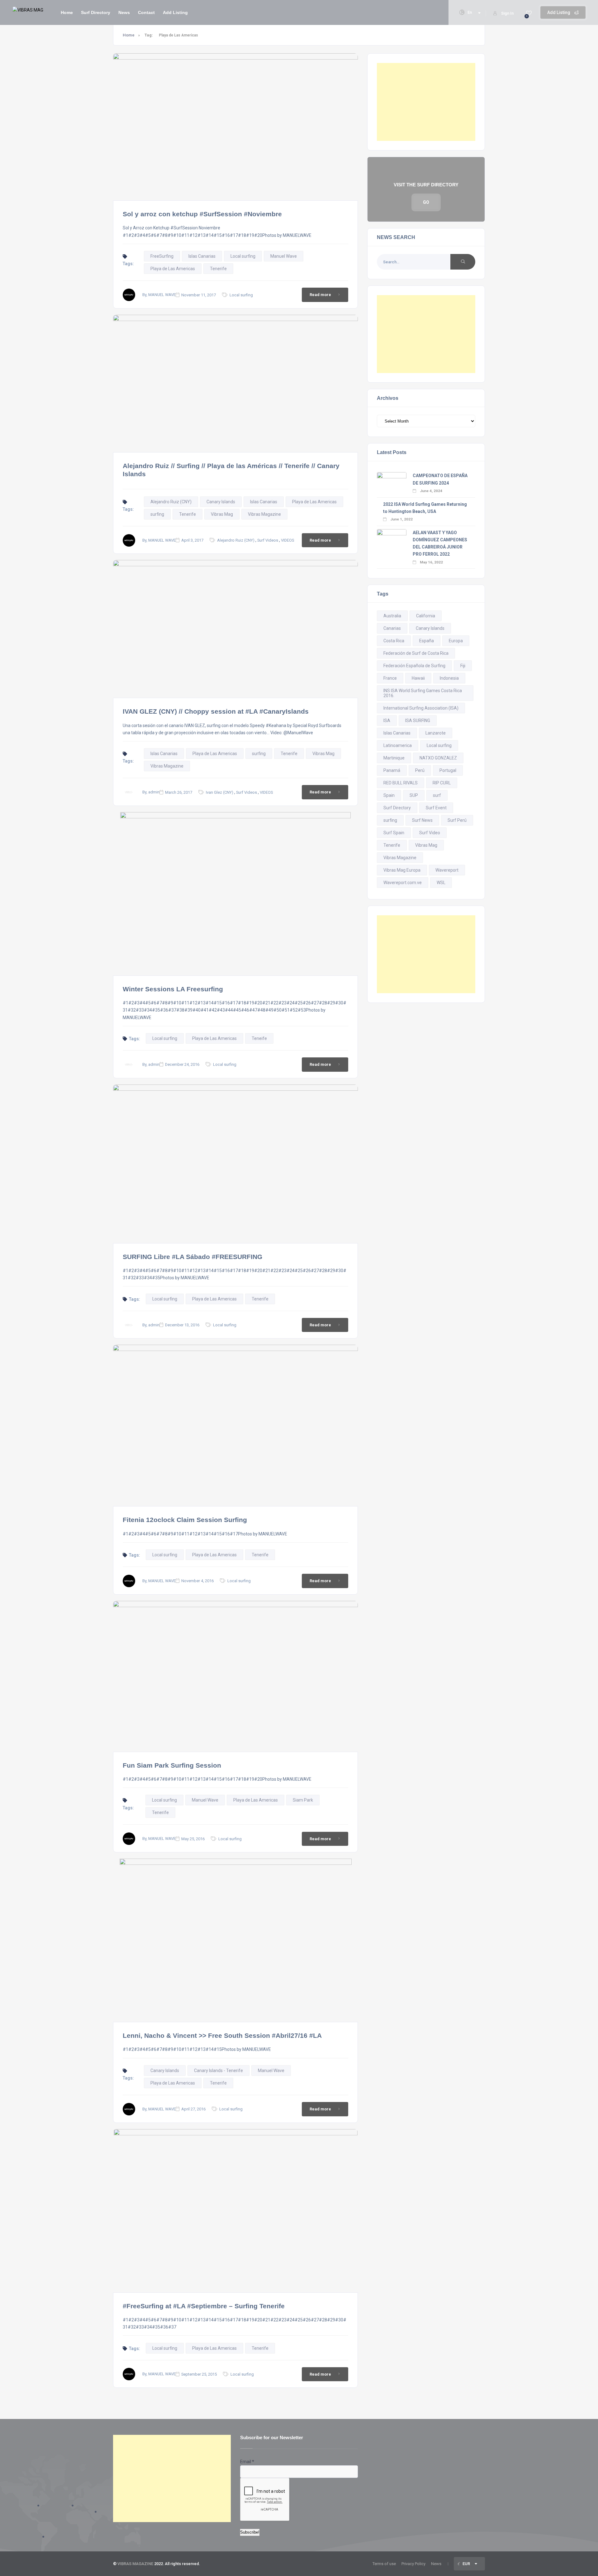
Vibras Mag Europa (402, 870)
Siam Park (303, 1800)
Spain (389, 795)
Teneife (259, 1038)
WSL (441, 883)
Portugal (448, 770)
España (427, 641)
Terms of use (384, 2564)
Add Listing (559, 12)
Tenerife (218, 269)
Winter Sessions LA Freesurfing (173, 989)
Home (67, 12)
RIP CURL (442, 783)
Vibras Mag (222, 514)
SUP (414, 795)
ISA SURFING (418, 721)
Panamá (392, 770)
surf (437, 795)
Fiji (463, 666)
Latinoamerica (398, 745)
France (390, 678)
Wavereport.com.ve (403, 883)
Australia (392, 616)
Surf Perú (457, 820)
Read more (320, 295)
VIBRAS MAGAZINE (135, 2564)
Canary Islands (221, 502)
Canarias (392, 628)
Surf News (422, 820)
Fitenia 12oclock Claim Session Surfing (185, 1520)
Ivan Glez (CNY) (220, 792)
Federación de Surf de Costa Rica (416, 653)
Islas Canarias (202, 256)
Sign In (507, 13)
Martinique (394, 758)
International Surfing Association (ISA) (421, 708)
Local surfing (243, 256)
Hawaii (418, 678)
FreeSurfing (162, 256)
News (124, 12)
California (426, 616)
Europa (456, 641)
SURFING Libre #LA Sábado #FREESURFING (192, 1257)
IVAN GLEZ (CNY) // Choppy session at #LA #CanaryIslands (216, 711)
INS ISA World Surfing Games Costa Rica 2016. (423, 693)
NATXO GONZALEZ (438, 758)
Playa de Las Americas (173, 269)
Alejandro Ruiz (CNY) (171, 502)
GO (426, 202)
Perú (420, 770)
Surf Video (430, 833)
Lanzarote (436, 733)
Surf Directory (96, 12)
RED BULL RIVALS (401, 783)
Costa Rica (394, 641)
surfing (157, 514)
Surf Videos (268, 540)
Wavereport (447, 870)
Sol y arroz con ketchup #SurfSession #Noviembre (202, 214)
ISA (387, 721)
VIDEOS (287, 540)
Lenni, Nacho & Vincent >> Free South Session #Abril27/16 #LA (222, 2035)
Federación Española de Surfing (414, 666)
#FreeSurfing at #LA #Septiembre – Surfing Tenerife (204, 2306)
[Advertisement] (426, 102)
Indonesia (449, 678)
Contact (146, 12)
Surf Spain (394, 833)
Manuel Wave (284, 256)
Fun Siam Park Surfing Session (172, 1765)
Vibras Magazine (264, 514)
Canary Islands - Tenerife (218, 2071)
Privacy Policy (413, 2564)
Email (247, 2462)
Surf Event (436, 808)
